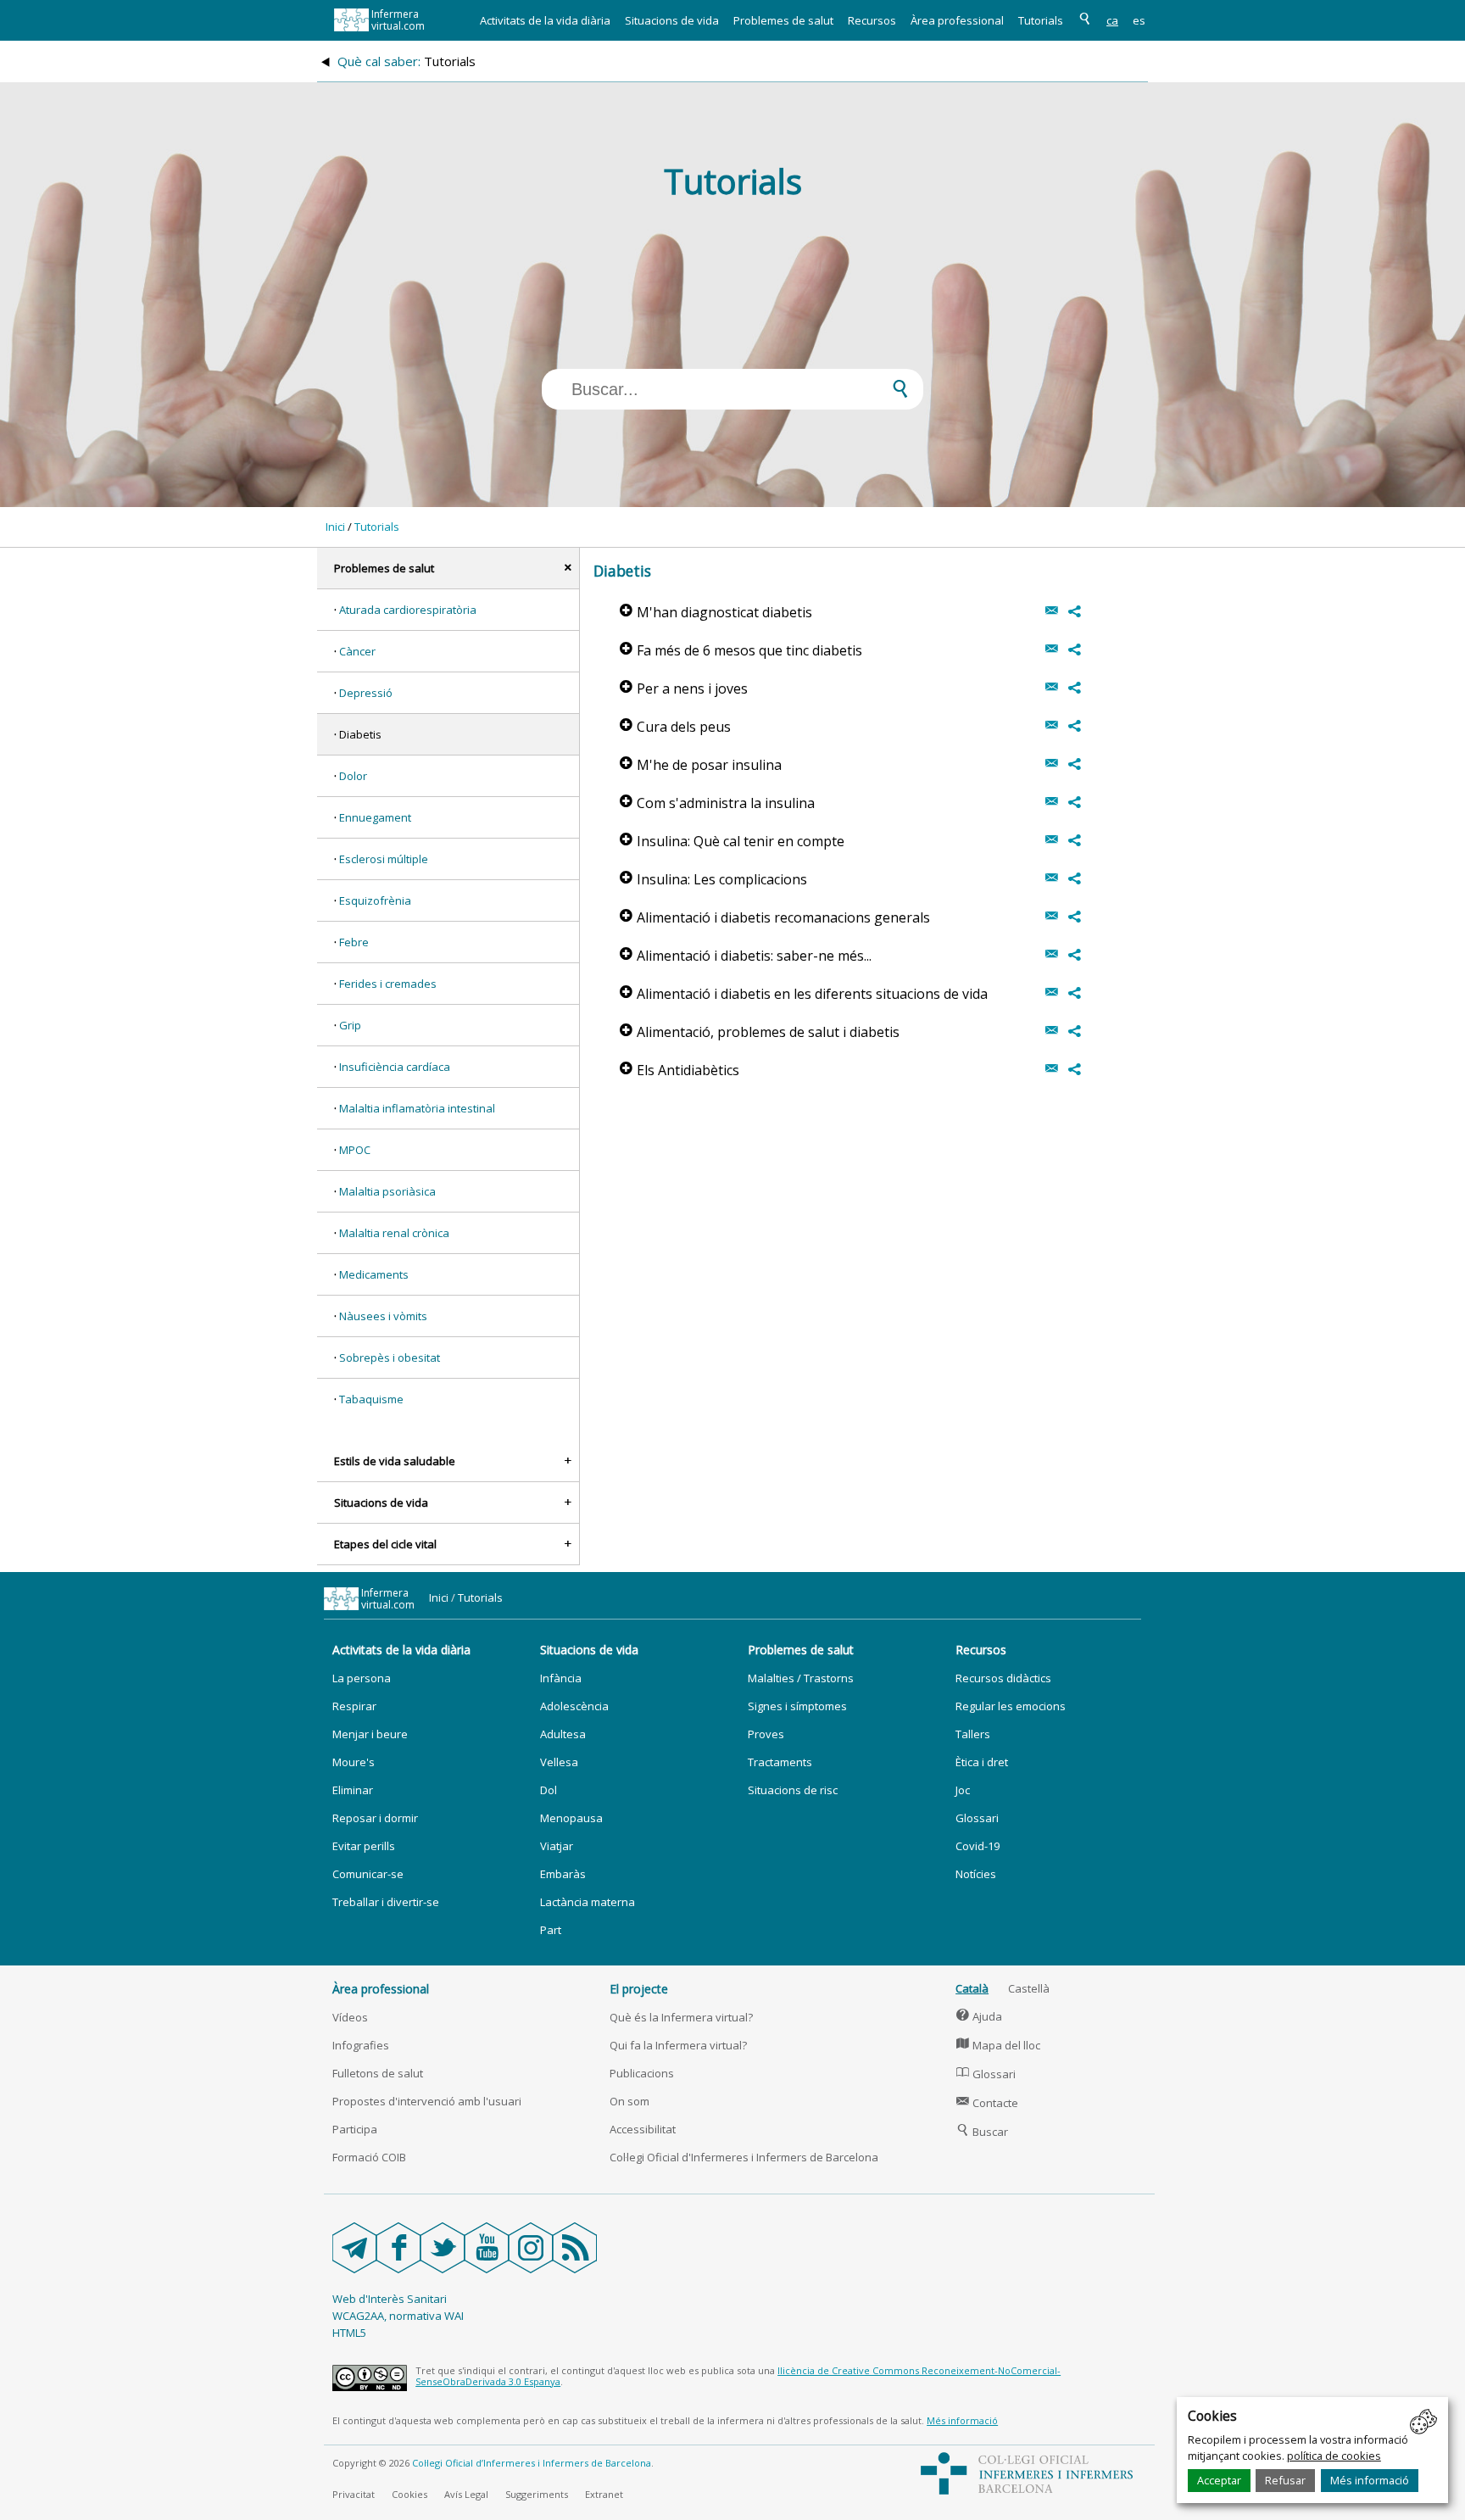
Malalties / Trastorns (801, 1678)
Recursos (872, 20)
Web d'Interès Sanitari (390, 2299)
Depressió (366, 693)
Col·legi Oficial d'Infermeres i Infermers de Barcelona (744, 2157)
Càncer (357, 651)
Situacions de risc (793, 1790)
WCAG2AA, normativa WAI (398, 2316)
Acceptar (1219, 2480)
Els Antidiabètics (680, 1070)
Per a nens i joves (684, 689)
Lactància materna (588, 1902)
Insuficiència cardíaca (395, 1067)
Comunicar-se (368, 1874)
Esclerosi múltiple (384, 859)
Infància (561, 1678)
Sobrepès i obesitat (390, 1358)
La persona (362, 1678)
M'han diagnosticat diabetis (716, 612)
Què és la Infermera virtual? (681, 2017)
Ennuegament (375, 817)
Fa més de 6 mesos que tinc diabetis (741, 650)
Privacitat (354, 2494)
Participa (355, 2129)
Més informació (1370, 2480)
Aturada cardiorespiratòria (408, 610)
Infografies (361, 2045)
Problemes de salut (783, 20)
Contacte (987, 2103)
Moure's (354, 1762)
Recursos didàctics (1003, 1678)
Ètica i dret (982, 1762)
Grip (350, 1025)
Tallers (973, 1734)
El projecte (639, 1989)
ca (1112, 20)
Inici (335, 527)
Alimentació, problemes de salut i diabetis (760, 1032)
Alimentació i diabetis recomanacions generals (775, 917)
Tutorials (1041, 20)
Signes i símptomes (797, 1706)
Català (972, 1988)
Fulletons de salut (378, 2073)
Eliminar (353, 1790)
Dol (549, 1790)
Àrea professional (957, 20)
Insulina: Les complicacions (713, 879)
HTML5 (349, 2333)
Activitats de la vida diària (545, 20)
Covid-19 (978, 1846)
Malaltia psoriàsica (387, 1191)
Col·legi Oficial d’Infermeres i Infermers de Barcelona (532, 2463)
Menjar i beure (370, 1734)
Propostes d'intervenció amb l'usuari (427, 2101)
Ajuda (979, 2016)
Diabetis (360, 734)
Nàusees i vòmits (383, 1316)
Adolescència (574, 1706)
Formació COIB (369, 2157)
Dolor (353, 776)
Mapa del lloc (998, 2045)
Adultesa (563, 1734)
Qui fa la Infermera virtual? (678, 2045)
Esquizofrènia (375, 900)
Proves (766, 1734)
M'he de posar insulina (701, 765)
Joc (963, 1790)
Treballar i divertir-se (386, 1902)
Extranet (604, 2494)
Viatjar (557, 1846)
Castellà (1029, 1988)
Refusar (1285, 2480)
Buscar (982, 2132)
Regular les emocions (1011, 1706)
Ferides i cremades (388, 984)
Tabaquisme (371, 1399)
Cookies (409, 2494)
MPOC (355, 1150)
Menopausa (571, 1818)
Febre (354, 942)
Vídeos (350, 2017)
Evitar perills (364, 1846)
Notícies (976, 1874)
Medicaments (374, 1274)
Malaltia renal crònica (394, 1233)
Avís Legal (466, 2494)
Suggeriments (537, 2494)
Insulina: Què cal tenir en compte (732, 841)
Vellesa (559, 1762)
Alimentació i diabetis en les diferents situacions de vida (804, 994)
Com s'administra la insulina (717, 803)
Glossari (977, 1818)
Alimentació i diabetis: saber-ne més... (746, 956)
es (1139, 20)
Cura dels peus (675, 727)
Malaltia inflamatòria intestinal (417, 1108)
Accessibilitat (643, 2129)
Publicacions (642, 2073)
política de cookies (1334, 2456)
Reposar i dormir (375, 1818)
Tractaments (780, 1762)
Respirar (354, 1706)
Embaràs (563, 1874)
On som (629, 2101)
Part (551, 1930)
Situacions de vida (672, 20)
